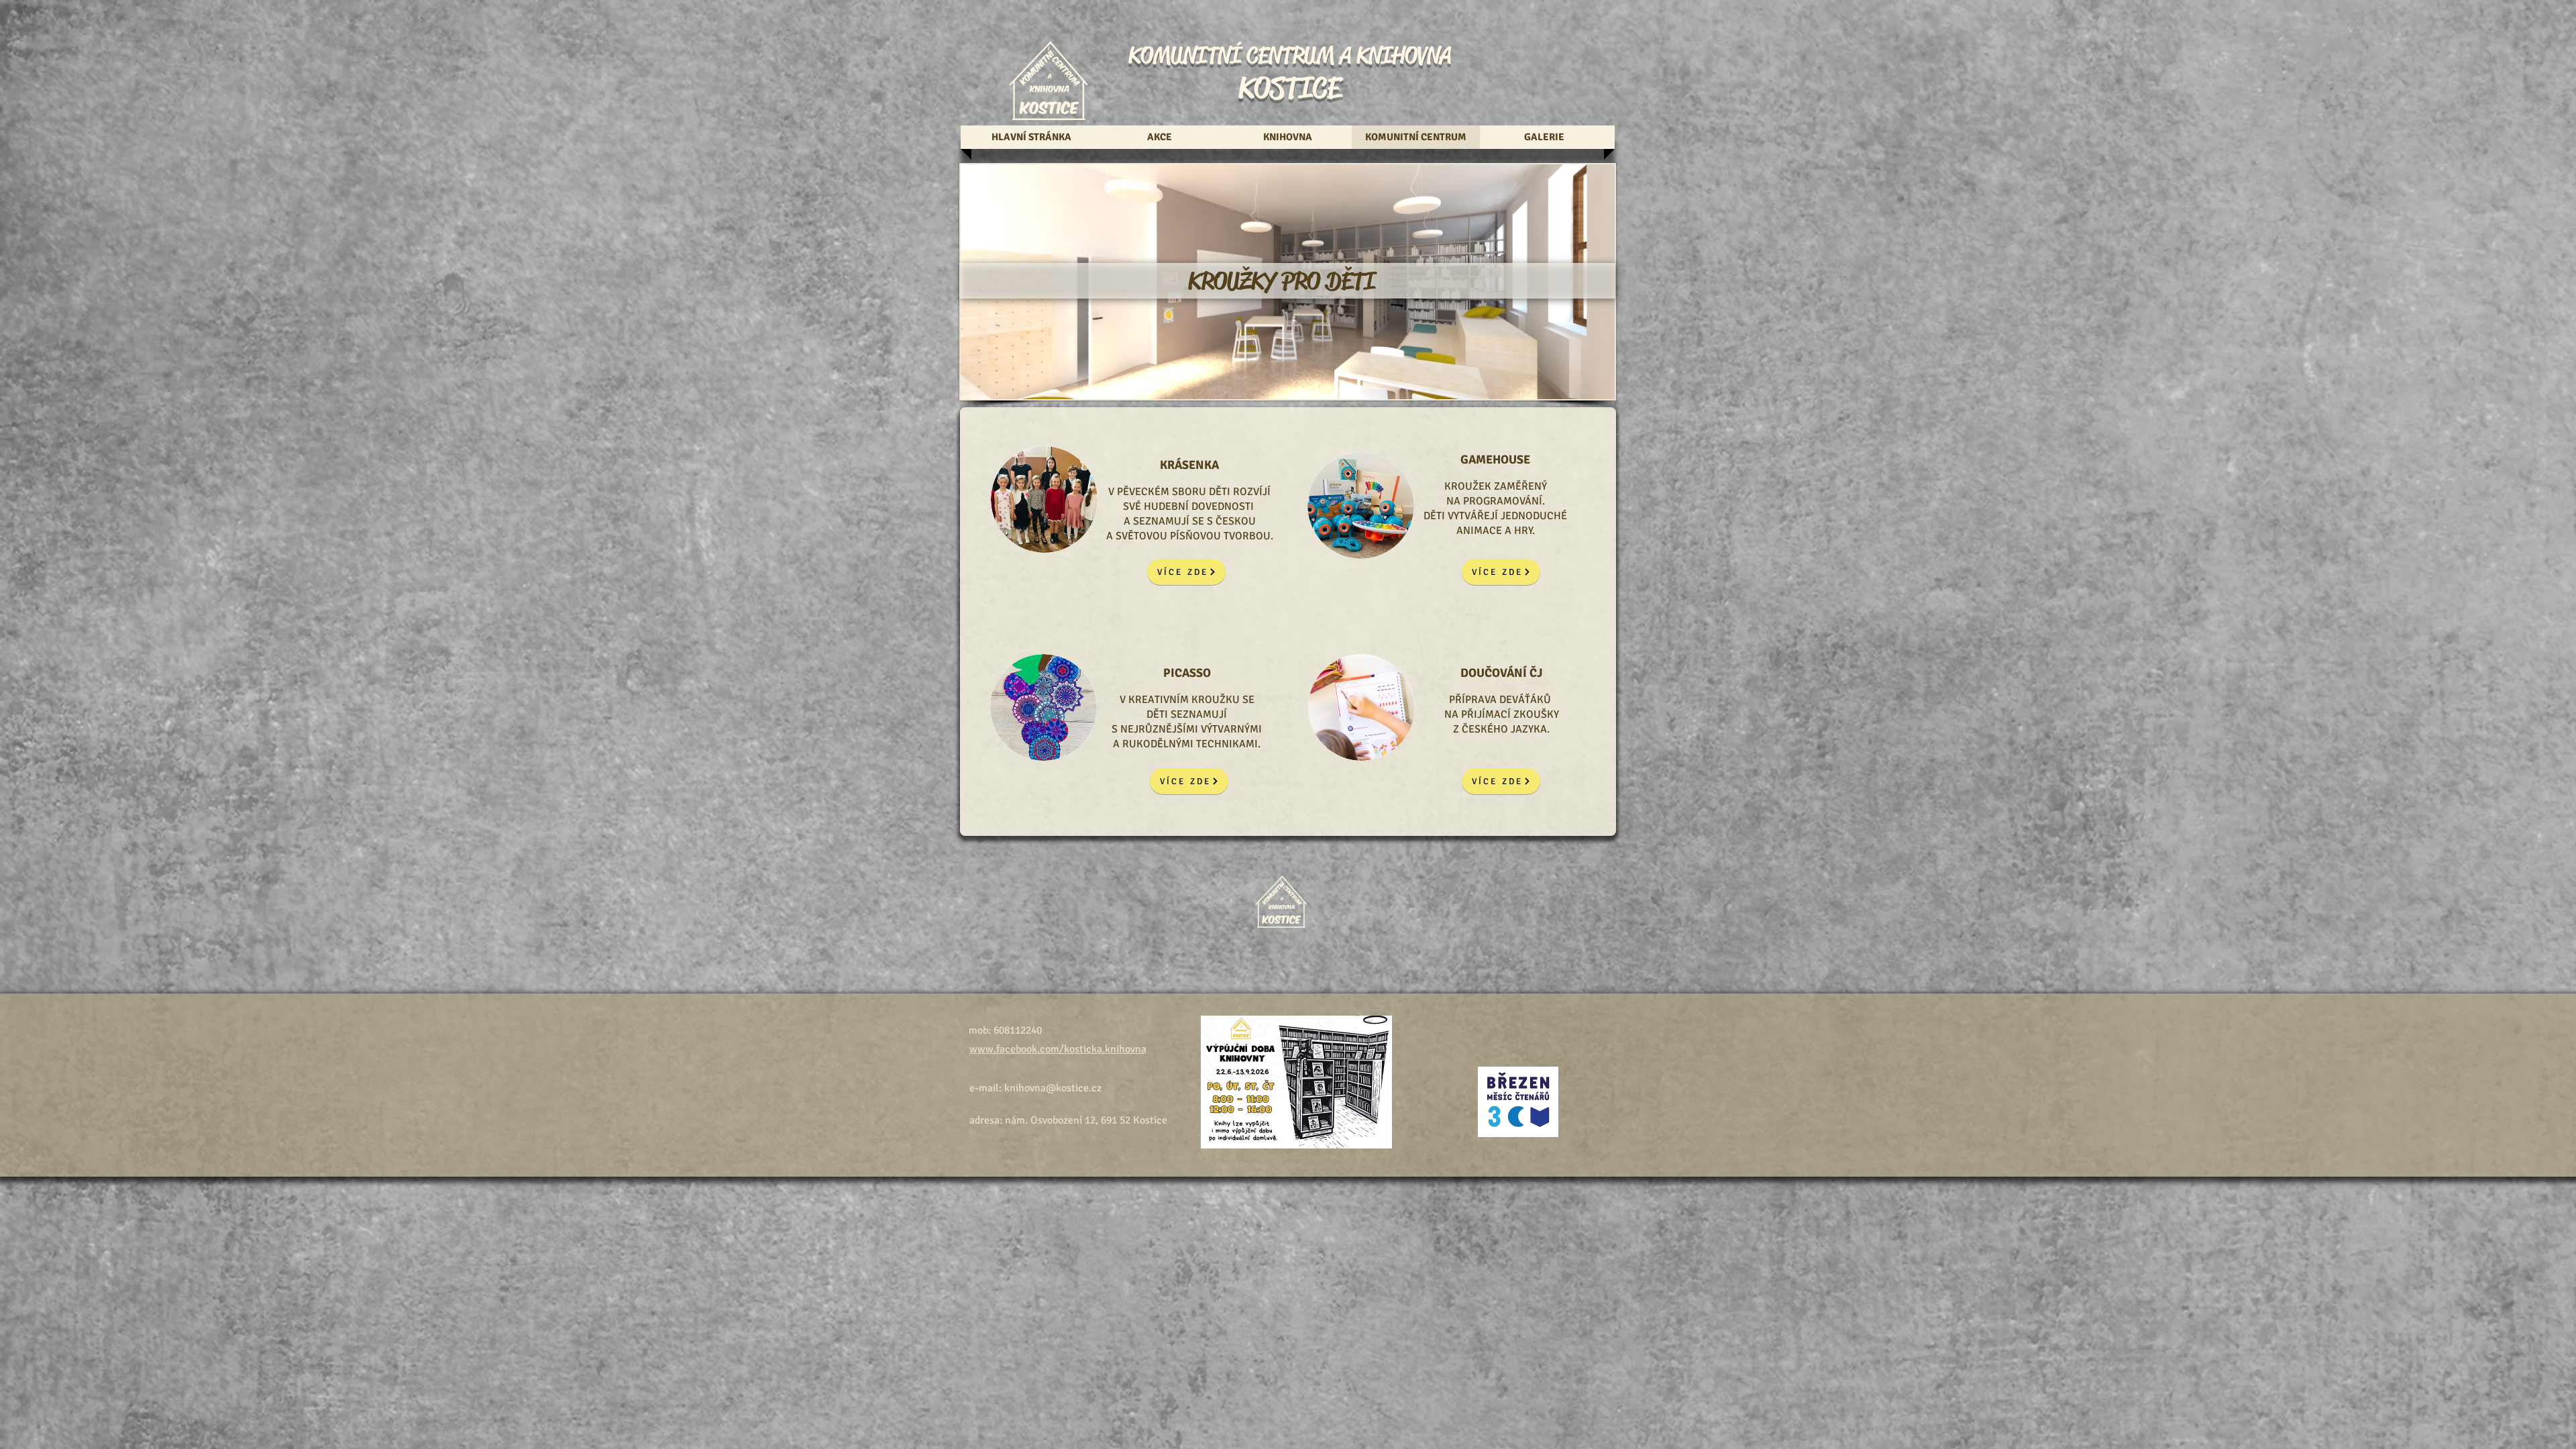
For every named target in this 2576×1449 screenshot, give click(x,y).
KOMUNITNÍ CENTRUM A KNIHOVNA (1290, 55)
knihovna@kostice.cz (1053, 1088)
